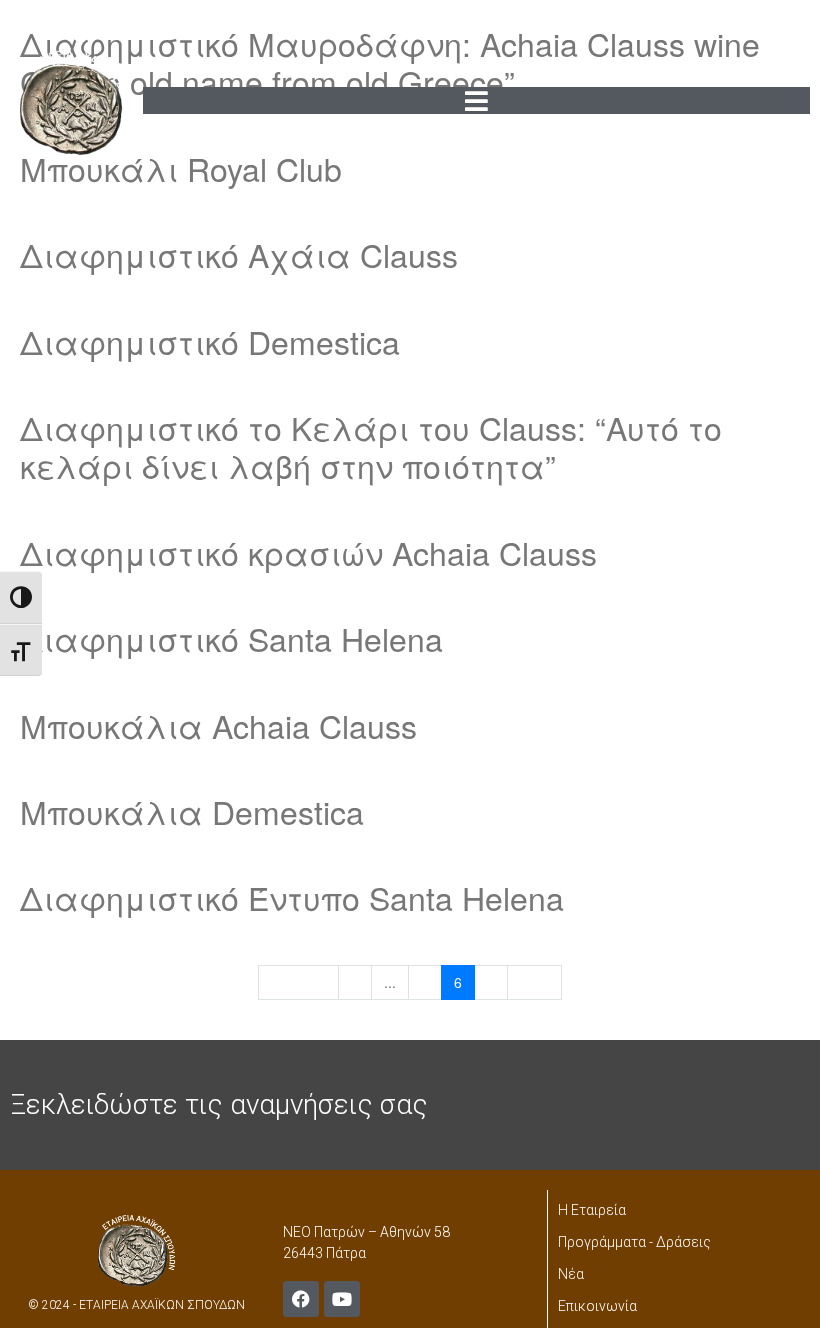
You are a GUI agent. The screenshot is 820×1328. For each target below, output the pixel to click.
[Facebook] (301, 1299)
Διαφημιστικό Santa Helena (231, 638)
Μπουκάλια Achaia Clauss (218, 725)
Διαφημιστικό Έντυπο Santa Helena (292, 897)
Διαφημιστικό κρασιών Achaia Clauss (308, 552)
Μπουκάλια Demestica (192, 811)
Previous (298, 982)
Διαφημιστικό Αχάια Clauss (239, 254)
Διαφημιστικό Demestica (210, 341)
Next (534, 982)
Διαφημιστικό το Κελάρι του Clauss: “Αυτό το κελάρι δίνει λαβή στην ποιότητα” (371, 446)
